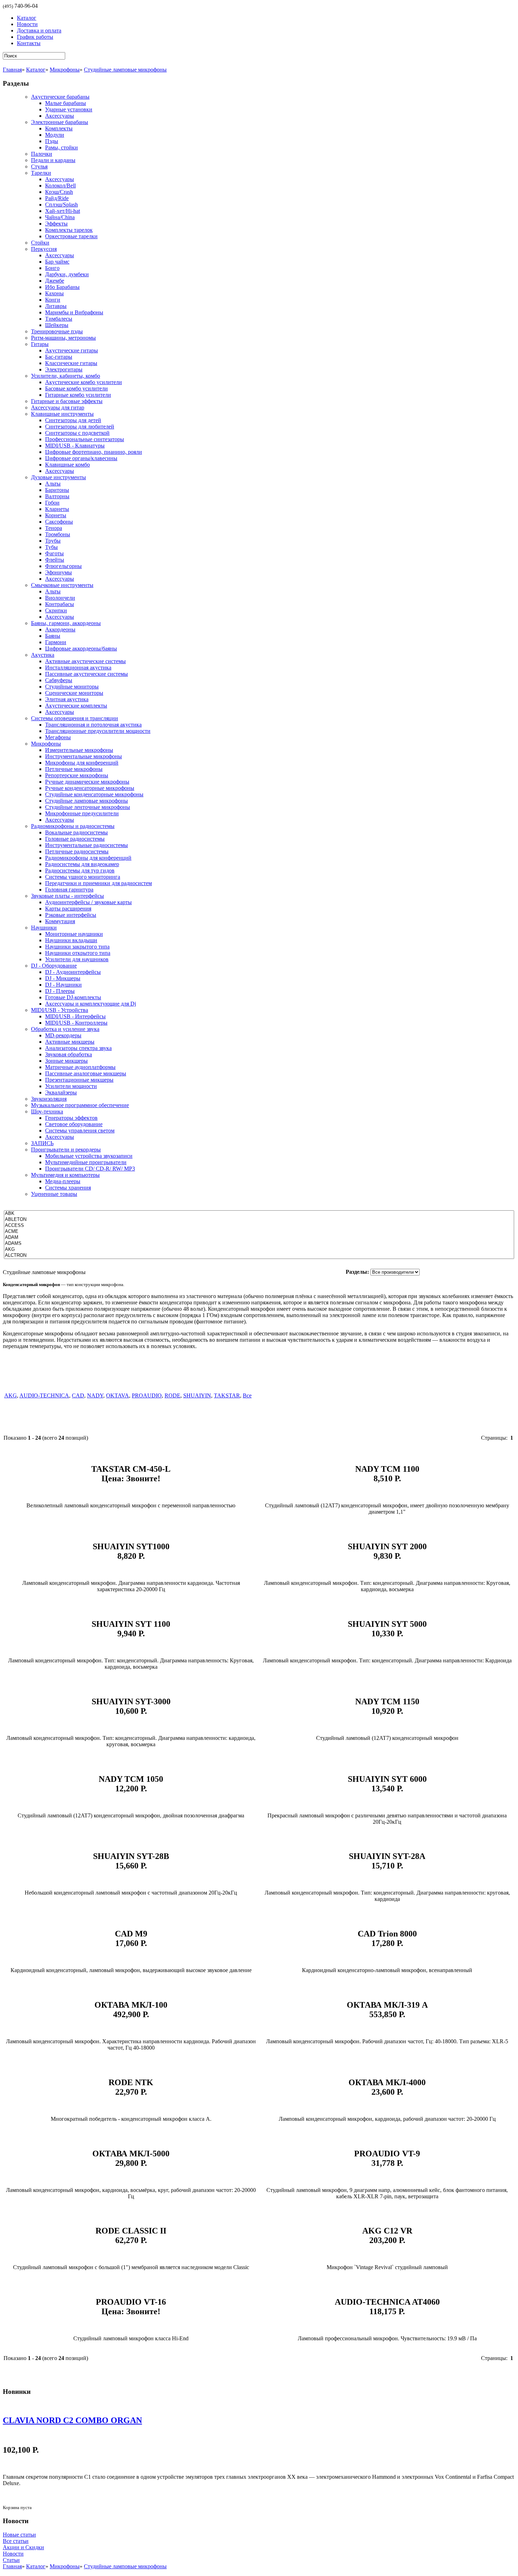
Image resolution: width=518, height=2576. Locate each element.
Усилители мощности (71, 1086)
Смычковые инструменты (62, 585)
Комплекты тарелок (69, 230)
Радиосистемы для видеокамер (82, 864)
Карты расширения (68, 909)
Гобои (52, 503)
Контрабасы (60, 604)
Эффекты (56, 224)
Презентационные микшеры (79, 1080)
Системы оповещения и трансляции (75, 718)
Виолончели (60, 598)
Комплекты (59, 128)
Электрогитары (64, 369)
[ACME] (259, 1232)
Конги (53, 300)
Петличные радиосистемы (77, 851)
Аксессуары (60, 116)
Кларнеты (57, 509)
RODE (172, 1395)
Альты (53, 484)
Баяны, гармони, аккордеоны (66, 623)
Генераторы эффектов (71, 1118)
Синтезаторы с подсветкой (77, 433)
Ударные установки (69, 109)
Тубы (51, 547)
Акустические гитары (72, 350)
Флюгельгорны (63, 566)
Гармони (56, 642)
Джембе (55, 281)
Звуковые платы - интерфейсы (67, 896)
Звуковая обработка (69, 1054)
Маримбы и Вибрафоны (74, 312)
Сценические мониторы (74, 693)
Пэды (52, 141)
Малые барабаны (66, 103)
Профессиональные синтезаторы (85, 439)
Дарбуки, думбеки (67, 274)
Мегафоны (58, 737)
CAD (78, 1395)
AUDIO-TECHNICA (44, 1395)
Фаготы (54, 553)
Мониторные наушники (74, 934)
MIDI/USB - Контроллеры (76, 1023)
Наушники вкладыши (71, 940)
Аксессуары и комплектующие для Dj (91, 1004)
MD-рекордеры (63, 1035)
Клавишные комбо (67, 465)
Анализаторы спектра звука (78, 1048)
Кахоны (54, 293)
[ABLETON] (259, 1220)
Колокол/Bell (60, 186)
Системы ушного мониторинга (83, 877)
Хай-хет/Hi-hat (63, 211)
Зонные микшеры (66, 1061)
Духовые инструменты (58, 477)
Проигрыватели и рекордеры (66, 1150)
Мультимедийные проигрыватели (86, 1162)
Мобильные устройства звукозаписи (89, 1156)
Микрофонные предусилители (82, 813)
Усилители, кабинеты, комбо (66, 376)
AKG (11, 1395)
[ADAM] (259, 1238)
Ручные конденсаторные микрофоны (90, 788)
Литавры (56, 306)
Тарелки (41, 173)
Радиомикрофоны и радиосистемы (73, 826)
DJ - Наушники (63, 985)
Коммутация (60, 921)
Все (247, 1395)
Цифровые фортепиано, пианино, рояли (94, 452)
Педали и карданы (53, 160)
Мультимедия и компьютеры (65, 1175)
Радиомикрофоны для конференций (88, 858)
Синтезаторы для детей (73, 420)
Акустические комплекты (76, 706)
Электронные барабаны (60, 122)
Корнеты (56, 515)
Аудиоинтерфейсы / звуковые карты (88, 902)
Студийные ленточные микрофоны (88, 807)
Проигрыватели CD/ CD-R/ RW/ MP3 (90, 1169)
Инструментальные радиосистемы (87, 845)
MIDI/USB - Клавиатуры (75, 446)
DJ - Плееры (60, 991)
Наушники (44, 928)
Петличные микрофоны (74, 769)
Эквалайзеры (61, 1092)
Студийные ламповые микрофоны (125, 70)
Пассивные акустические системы (87, 674)
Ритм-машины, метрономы (63, 338)
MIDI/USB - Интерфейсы (75, 1016)
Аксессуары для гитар (58, 407)
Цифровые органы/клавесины (81, 458)
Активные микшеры (70, 1042)
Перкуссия (44, 249)
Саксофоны (59, 522)
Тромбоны (58, 534)
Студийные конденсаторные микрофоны (94, 794)
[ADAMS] (259, 1244)
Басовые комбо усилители (76, 388)
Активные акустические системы (85, 661)
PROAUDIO (147, 1395)
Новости (13, 2554)
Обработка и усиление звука (65, 1029)
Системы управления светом (80, 1131)
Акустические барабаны (60, 97)
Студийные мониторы (72, 687)
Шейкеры (57, 325)
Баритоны (57, 490)
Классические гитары (71, 363)
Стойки (40, 243)
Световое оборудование (74, 1124)
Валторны (57, 496)
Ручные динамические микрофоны (87, 782)
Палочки (42, 154)
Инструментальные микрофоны (84, 756)
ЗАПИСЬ (42, 1143)
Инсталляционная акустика (78, 668)
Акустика (43, 655)
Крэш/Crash (59, 192)
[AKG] (259, 1250)
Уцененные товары (54, 1194)
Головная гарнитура (69, 889)
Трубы (53, 541)
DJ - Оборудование (54, 966)
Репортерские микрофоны (77, 775)
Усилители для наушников (77, 959)
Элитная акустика (67, 699)
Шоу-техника (47, 1111)
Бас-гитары (59, 357)
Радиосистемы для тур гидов (80, 870)
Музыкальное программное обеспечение (80, 1105)
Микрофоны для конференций (82, 763)
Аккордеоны (60, 629)
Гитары (40, 344)
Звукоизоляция (49, 1099)
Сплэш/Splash (61, 205)
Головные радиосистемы (75, 839)
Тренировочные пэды (57, 331)
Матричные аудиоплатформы (80, 1067)
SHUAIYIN (197, 1395)
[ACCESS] (259, 1226)
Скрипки (56, 610)
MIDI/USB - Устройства (60, 1010)
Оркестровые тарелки (71, 236)
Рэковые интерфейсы (71, 915)
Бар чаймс (57, 262)
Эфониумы (58, 572)
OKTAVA (118, 1395)
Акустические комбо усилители (84, 382)
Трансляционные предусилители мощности (98, 731)
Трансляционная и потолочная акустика (93, 725)
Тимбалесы (59, 319)
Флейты (55, 560)
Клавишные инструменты (62, 414)
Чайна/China (60, 217)
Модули (55, 135)
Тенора (54, 528)
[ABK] (259, 1214)
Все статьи (16, 2541)
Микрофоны (65, 70)
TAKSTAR (227, 1395)
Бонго (52, 268)
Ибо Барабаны (62, 287)
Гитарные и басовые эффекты (67, 401)
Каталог (36, 70)
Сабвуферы (59, 680)
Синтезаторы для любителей (80, 427)
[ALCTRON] (259, 1256)
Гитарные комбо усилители (78, 395)
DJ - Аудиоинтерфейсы (73, 972)
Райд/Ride (57, 198)
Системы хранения (68, 1188)
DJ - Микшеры (63, 978)
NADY (95, 1395)
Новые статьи (19, 2535)
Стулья (39, 166)
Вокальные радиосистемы (76, 832)
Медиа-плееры (63, 1181)
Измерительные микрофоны (79, 750)
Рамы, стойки (61, 147)
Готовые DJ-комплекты (73, 997)
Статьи (11, 2560)
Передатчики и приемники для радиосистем (98, 883)
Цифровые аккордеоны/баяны (81, 648)
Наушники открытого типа (78, 953)
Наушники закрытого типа (77, 947)
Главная (12, 70)
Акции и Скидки (23, 2547)
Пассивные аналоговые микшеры (86, 1073)
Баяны (53, 636)
